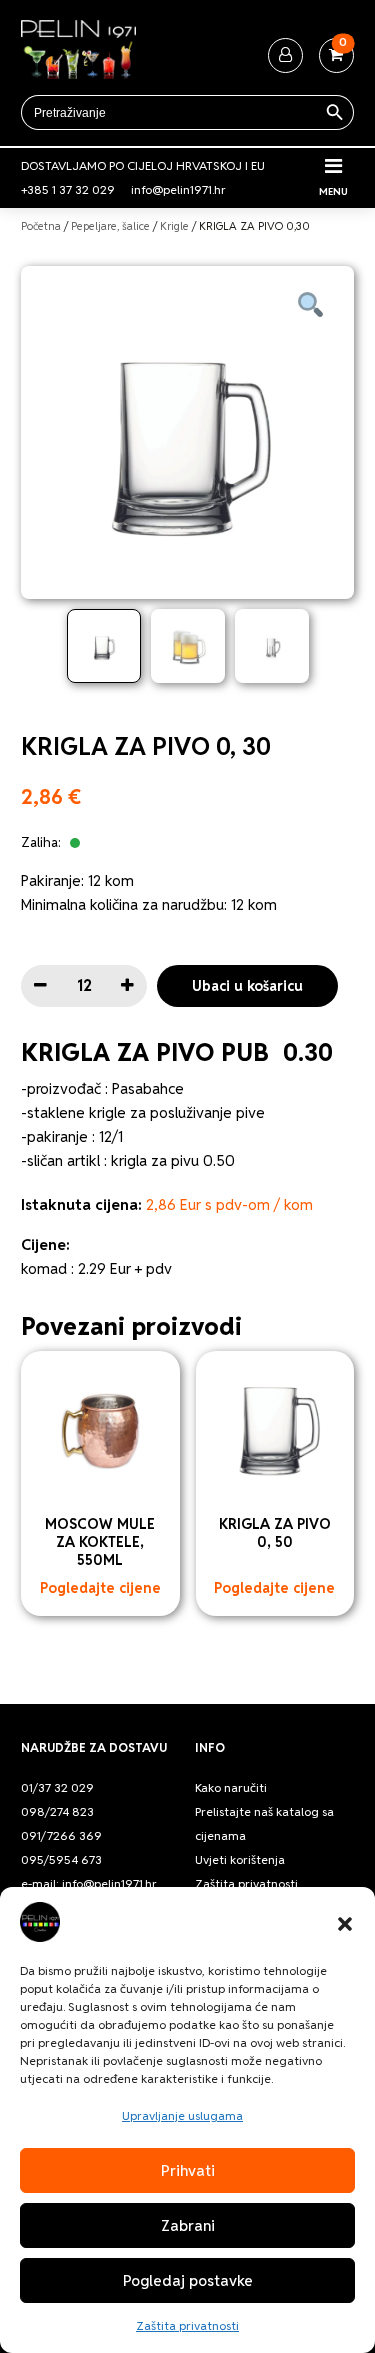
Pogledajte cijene (100, 1588)
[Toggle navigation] (333, 166)
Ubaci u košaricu (247, 986)
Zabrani (188, 2225)
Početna (41, 226)
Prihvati (188, 2170)
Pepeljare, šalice (110, 226)
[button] (345, 1922)
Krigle (174, 226)
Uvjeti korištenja (240, 1859)
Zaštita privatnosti (187, 2325)
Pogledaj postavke (188, 2280)
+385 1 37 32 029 (68, 189)
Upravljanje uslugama (182, 2115)
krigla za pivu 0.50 (173, 1160)
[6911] (40, 986)
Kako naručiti (231, 1787)
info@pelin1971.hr (178, 189)
